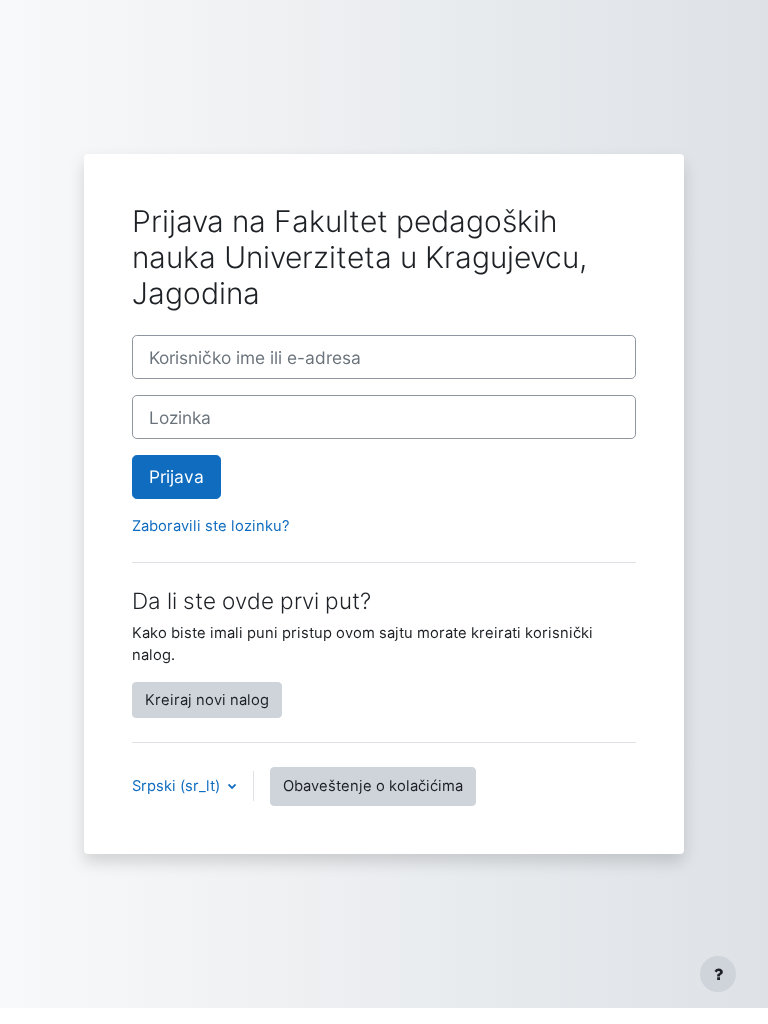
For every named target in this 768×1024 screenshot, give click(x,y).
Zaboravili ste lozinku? (211, 526)
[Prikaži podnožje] (718, 974)
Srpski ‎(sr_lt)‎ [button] (178, 786)
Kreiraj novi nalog (207, 700)
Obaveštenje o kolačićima (373, 786)
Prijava (176, 476)
